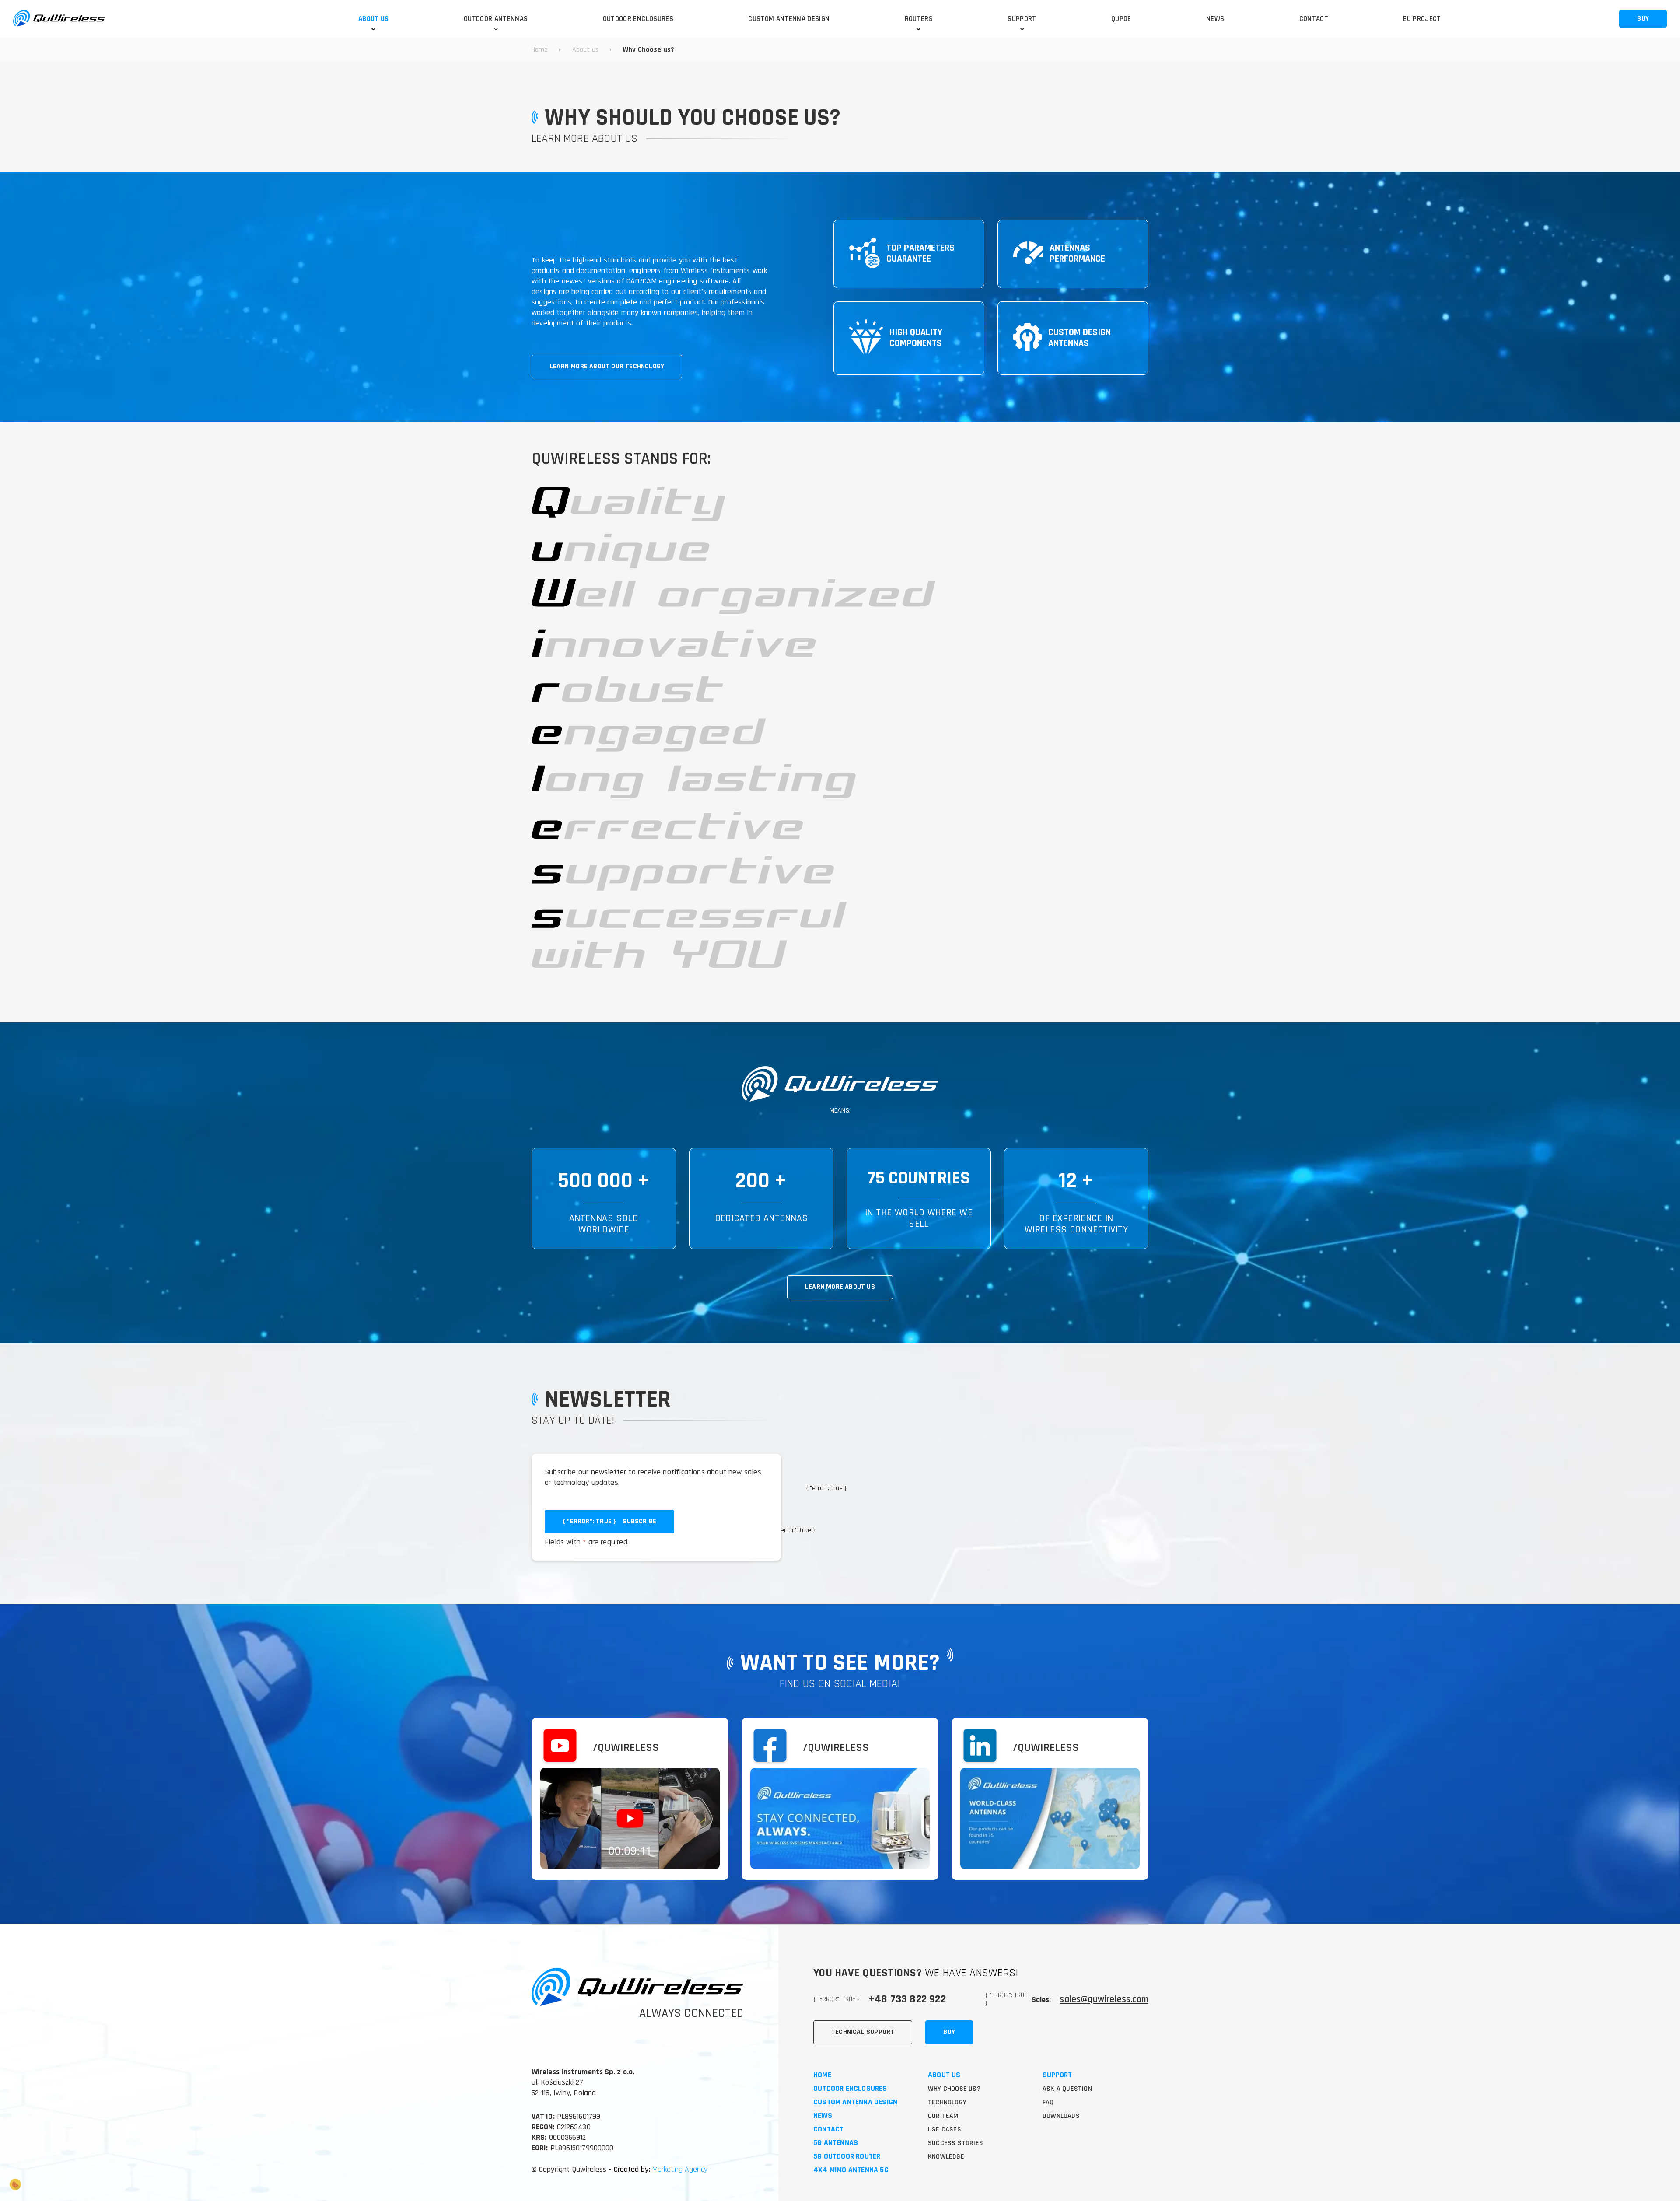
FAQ (1048, 2102)
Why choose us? (954, 2089)
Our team (943, 2116)
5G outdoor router (847, 2157)
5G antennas (836, 2143)
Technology (947, 2102)
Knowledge (946, 2157)
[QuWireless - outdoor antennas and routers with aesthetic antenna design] (59, 19)
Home (822, 2075)
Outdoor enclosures (850, 2089)
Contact (828, 2129)
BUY (1643, 19)
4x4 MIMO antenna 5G (851, 2170)
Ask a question (1067, 2089)
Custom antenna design (855, 2102)
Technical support (863, 2032)
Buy (949, 2032)
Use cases (945, 2129)
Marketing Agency (679, 2169)
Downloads (1061, 2116)
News (823, 2116)
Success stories (955, 2143)
